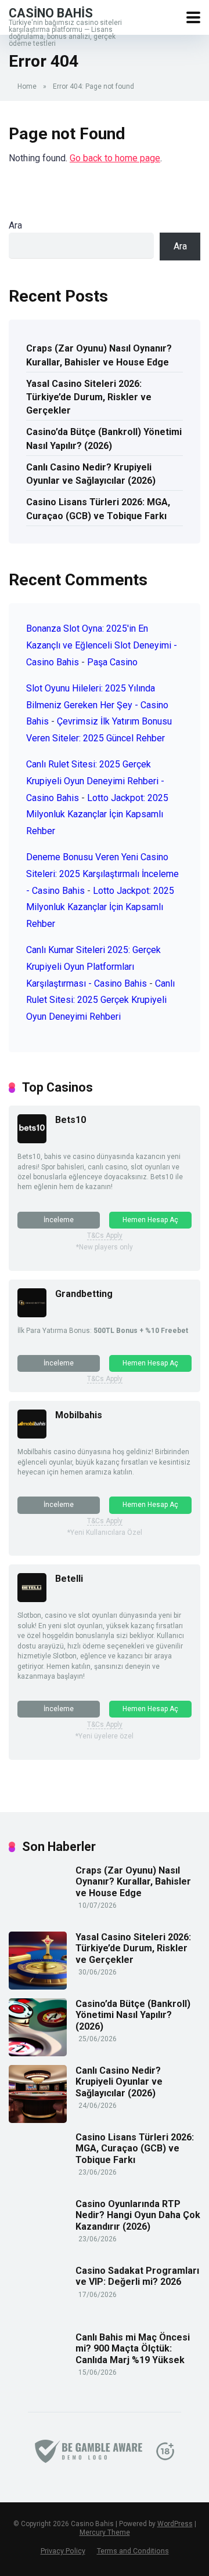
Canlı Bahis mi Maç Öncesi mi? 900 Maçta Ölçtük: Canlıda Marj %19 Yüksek (133, 2348)
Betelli (69, 1579)
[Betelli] (32, 1599)
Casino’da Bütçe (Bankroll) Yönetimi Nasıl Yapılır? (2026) (104, 439)
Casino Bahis (51, 12)
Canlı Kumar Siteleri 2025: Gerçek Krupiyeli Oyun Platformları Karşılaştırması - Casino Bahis (93, 967)
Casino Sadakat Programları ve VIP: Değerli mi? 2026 (137, 2276)
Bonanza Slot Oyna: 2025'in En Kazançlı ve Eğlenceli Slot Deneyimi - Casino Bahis (102, 645)
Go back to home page (115, 158)
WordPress (175, 2524)
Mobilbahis (79, 1415)
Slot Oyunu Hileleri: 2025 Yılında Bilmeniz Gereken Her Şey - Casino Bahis (97, 705)
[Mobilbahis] (32, 1435)
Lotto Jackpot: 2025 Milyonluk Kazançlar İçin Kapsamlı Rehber (97, 815)
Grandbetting (84, 1294)
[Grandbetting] (32, 1314)
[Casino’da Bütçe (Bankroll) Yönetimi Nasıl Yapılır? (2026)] (38, 2053)
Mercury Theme (105, 2532)
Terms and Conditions (133, 2551)
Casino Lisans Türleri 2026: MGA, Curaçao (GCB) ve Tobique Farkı (98, 509)
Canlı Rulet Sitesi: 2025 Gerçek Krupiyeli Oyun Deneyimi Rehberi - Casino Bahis (95, 781)
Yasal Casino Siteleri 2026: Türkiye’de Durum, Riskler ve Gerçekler (89, 397)
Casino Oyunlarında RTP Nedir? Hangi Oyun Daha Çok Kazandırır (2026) (138, 2215)
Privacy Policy (63, 2551)
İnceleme (59, 1220)
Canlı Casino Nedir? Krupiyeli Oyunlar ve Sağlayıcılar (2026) (91, 474)
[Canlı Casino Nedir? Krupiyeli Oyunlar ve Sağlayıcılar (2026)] (38, 2120)
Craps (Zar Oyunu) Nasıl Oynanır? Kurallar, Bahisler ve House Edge (99, 355)
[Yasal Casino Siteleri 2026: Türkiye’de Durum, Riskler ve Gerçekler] (38, 1986)
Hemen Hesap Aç (150, 1220)
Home (27, 86)
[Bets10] (32, 1140)
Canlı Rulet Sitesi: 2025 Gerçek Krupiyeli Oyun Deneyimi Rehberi (100, 1000)
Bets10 (71, 1120)
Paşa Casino (112, 662)
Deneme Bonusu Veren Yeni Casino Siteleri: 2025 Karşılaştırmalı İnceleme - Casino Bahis (102, 874)
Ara (15, 225)
